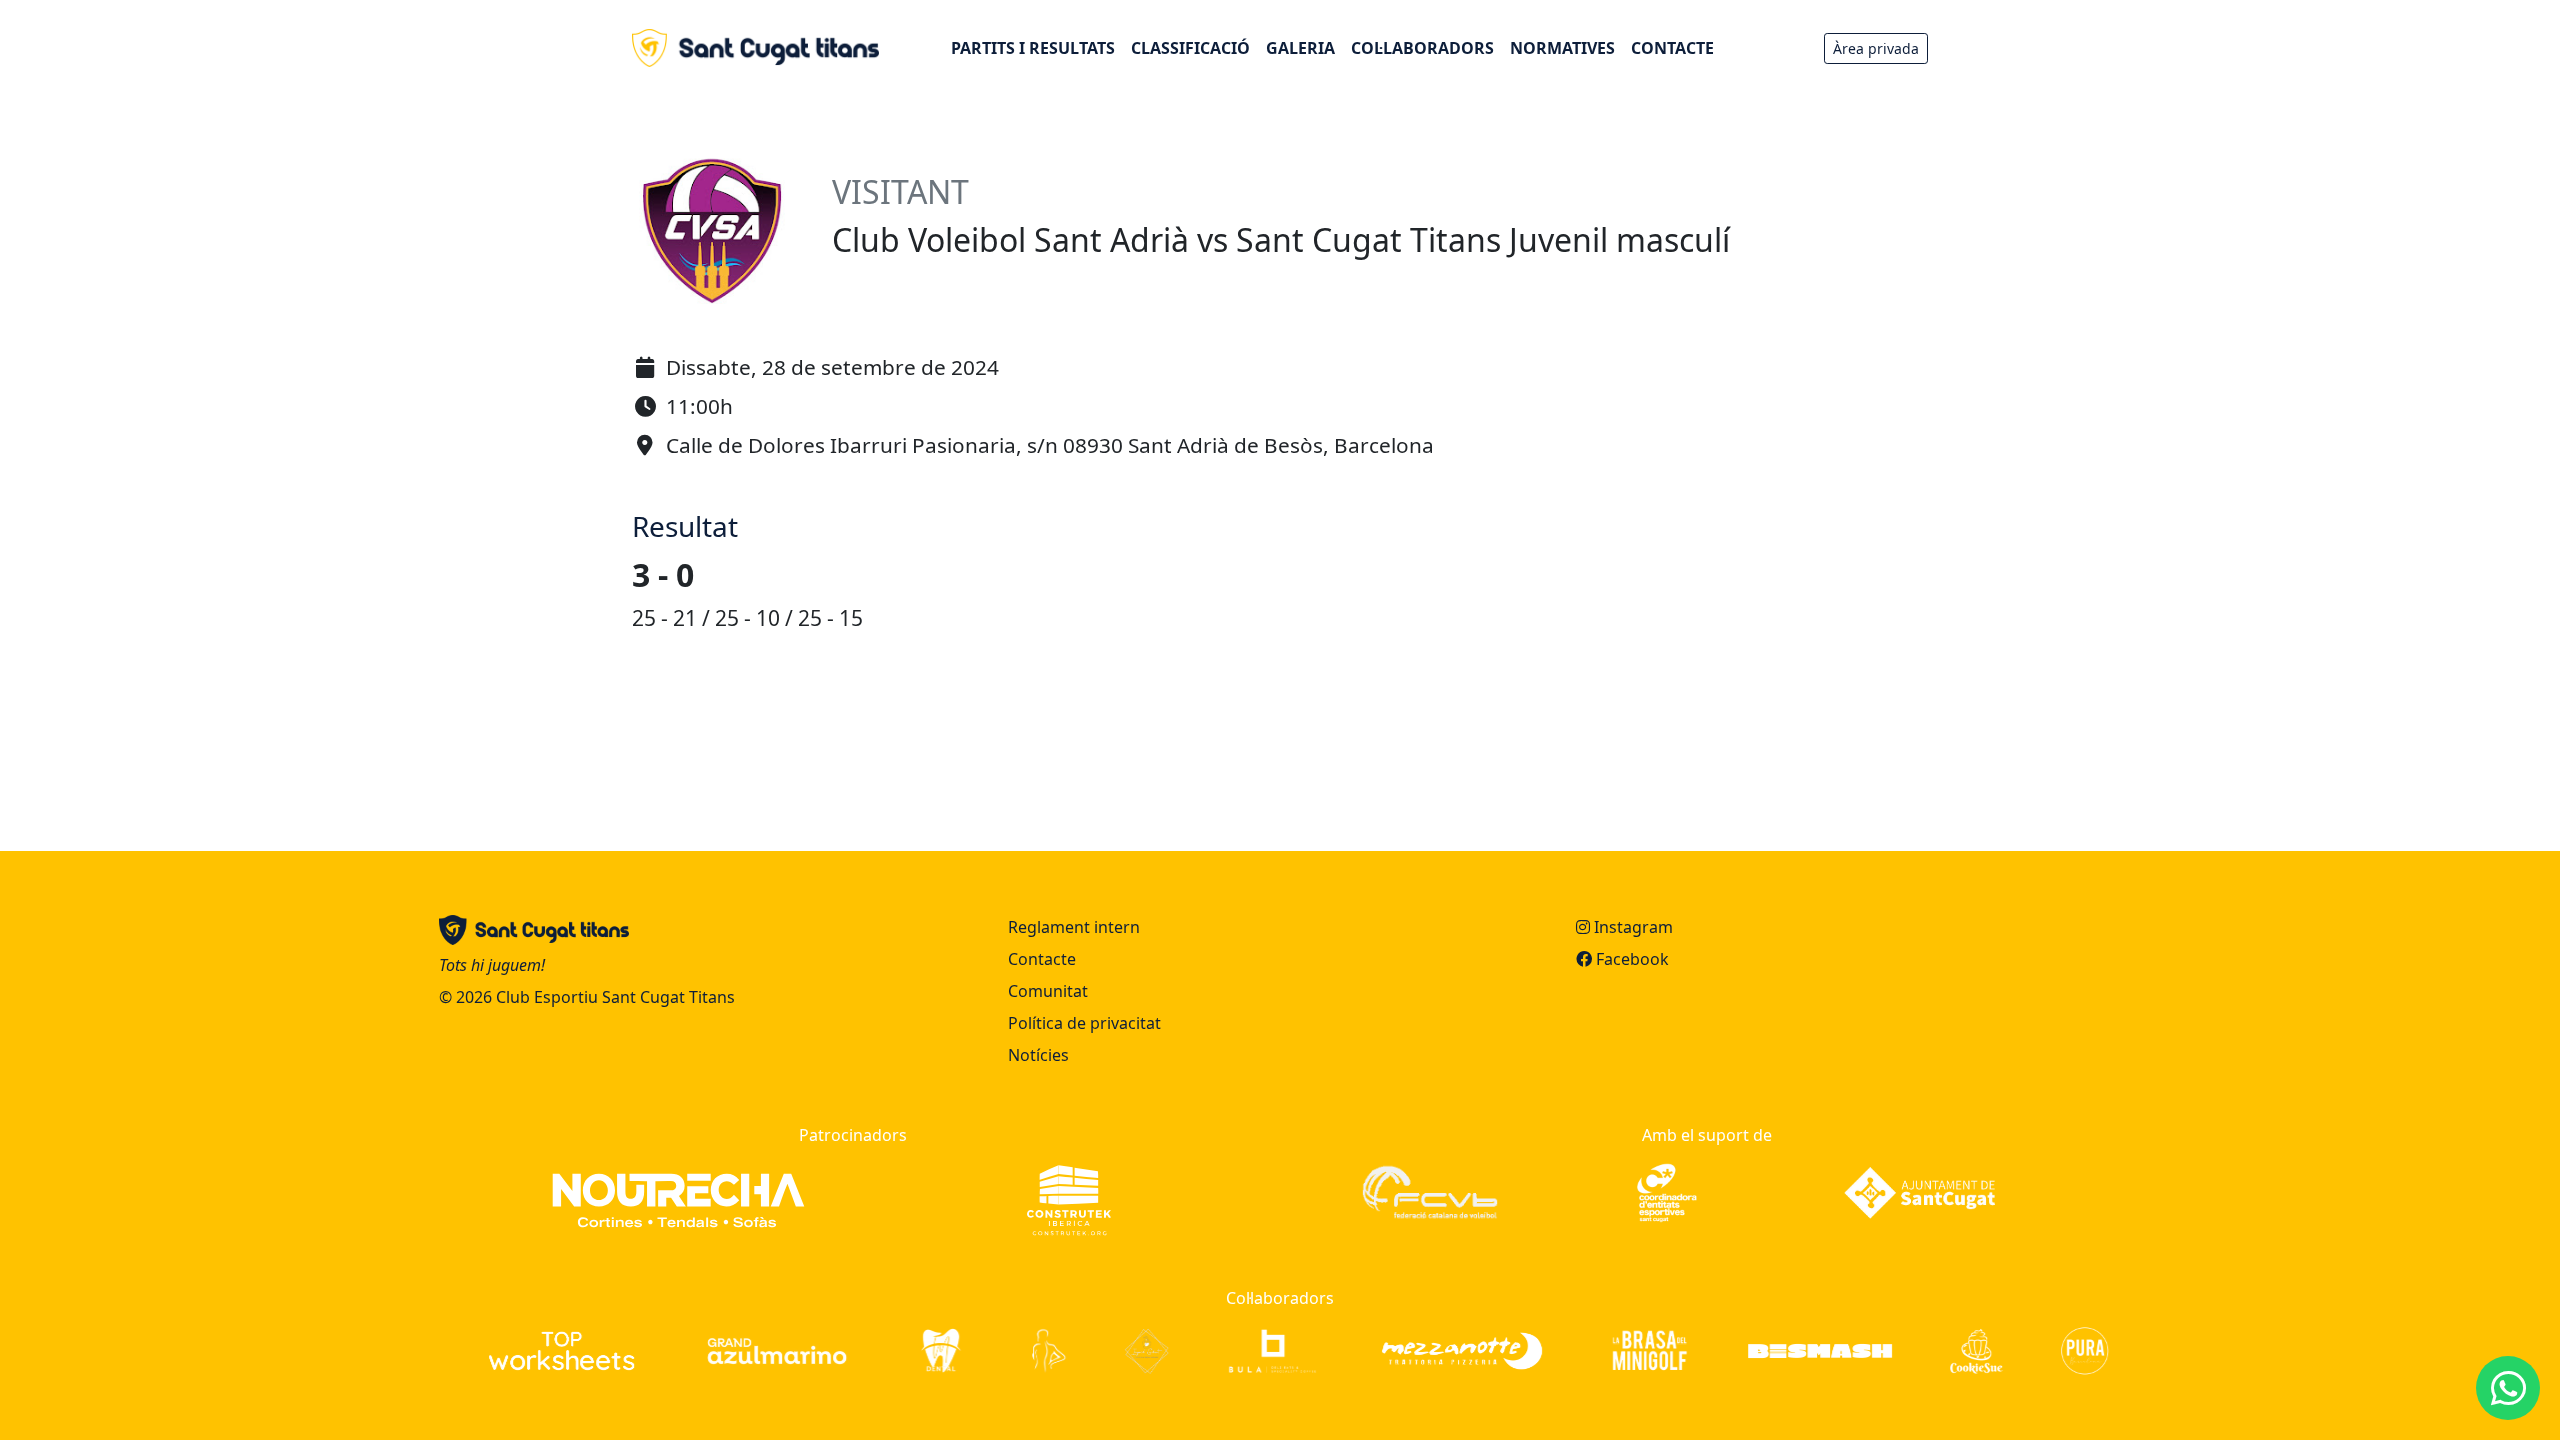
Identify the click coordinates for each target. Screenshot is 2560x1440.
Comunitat (1048, 991)
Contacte (1672, 48)
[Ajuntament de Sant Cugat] (1919, 1191)
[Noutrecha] (678, 1199)
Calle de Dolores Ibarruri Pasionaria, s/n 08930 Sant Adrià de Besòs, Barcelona (1050, 445)
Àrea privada (1876, 48)
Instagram (1631, 927)
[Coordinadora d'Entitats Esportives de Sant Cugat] (1667, 1191)
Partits (1033, 48)
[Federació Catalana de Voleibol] (1429, 1191)
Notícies (1038, 1055)
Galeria (1300, 48)
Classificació (1190, 48)
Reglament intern (1074, 927)
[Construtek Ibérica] (1069, 1199)
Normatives (1562, 48)
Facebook (1630, 959)
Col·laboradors (1422, 48)
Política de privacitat (1084, 1023)
